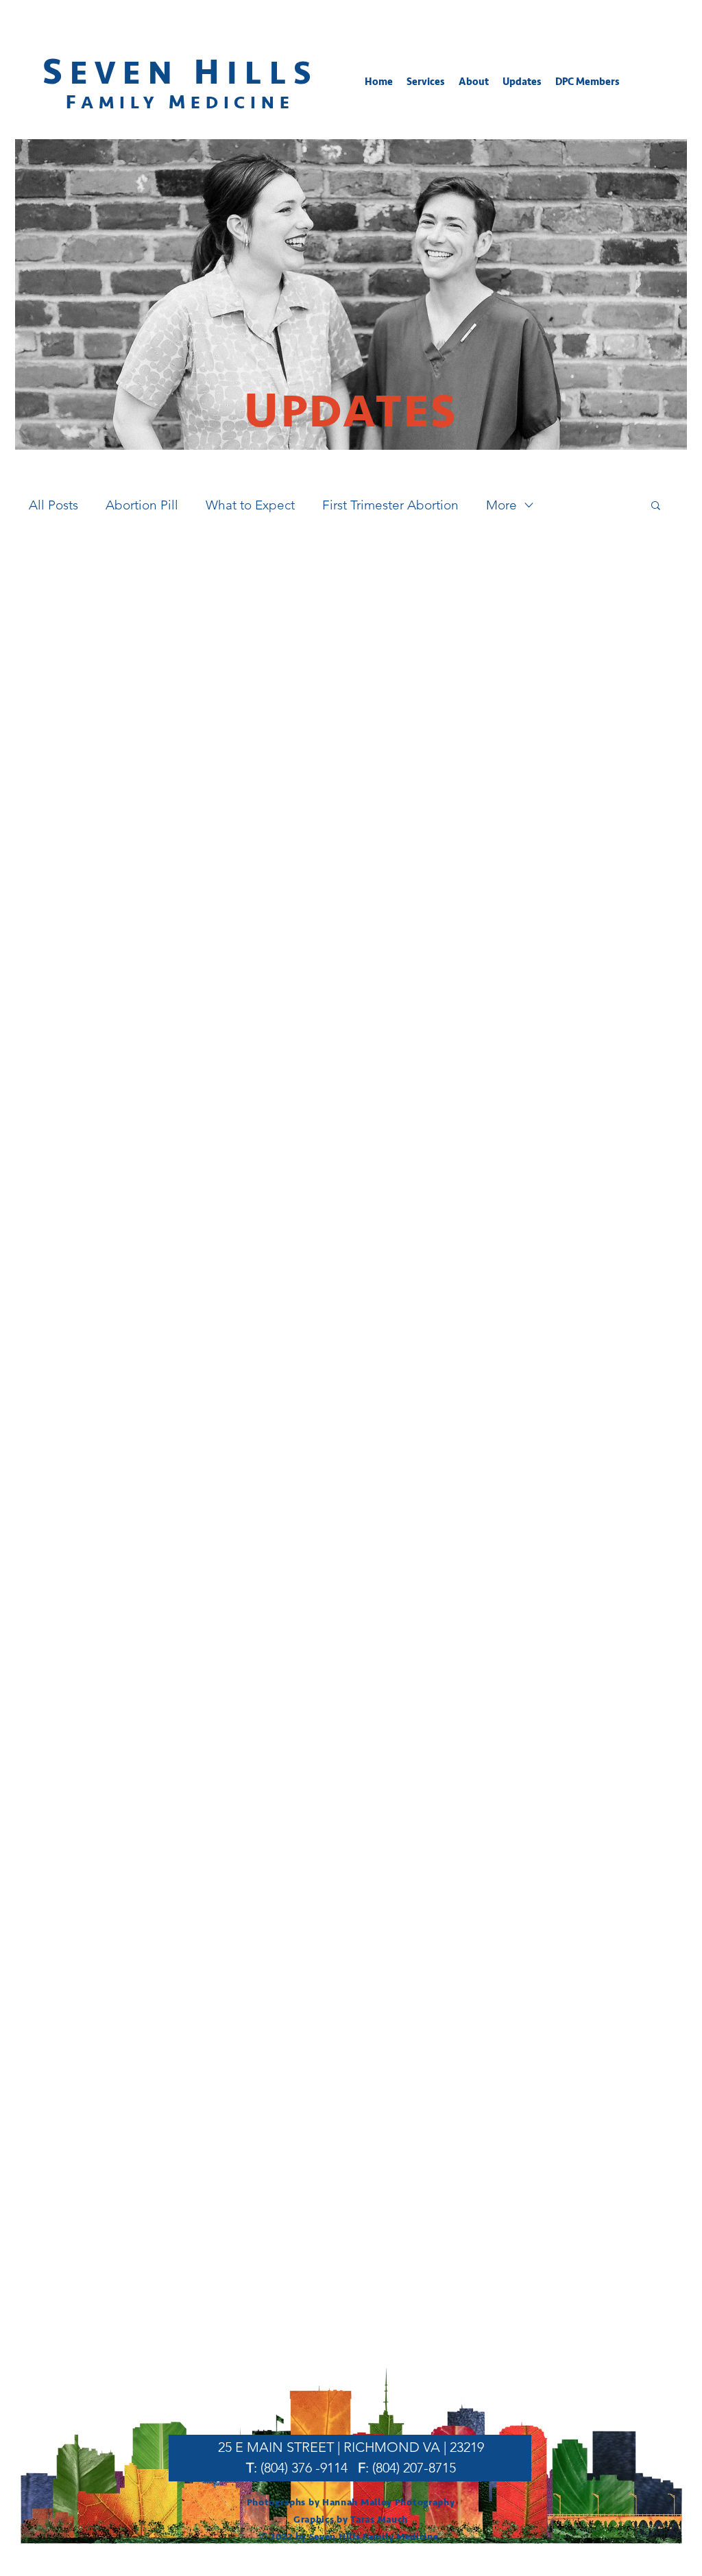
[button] (426, 82)
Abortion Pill (142, 505)
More (501, 505)
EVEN (132, 73)
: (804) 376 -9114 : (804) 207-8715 (351, 2468)
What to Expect (250, 505)
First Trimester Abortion (390, 505)
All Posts (53, 505)
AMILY (125, 103)
